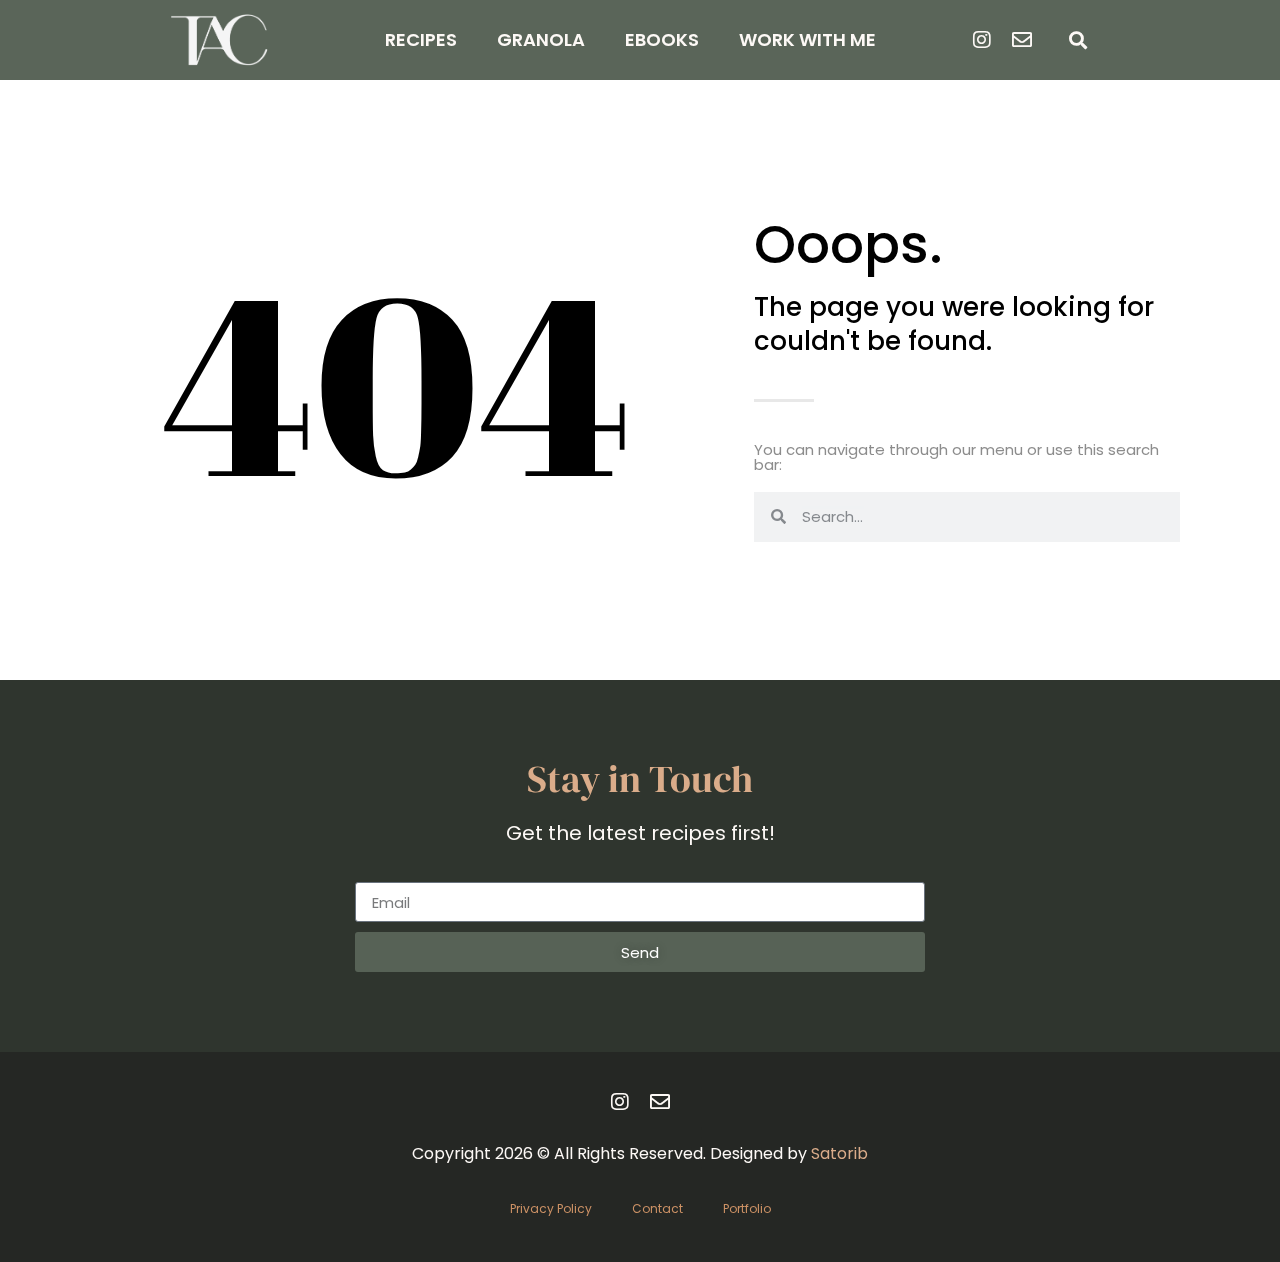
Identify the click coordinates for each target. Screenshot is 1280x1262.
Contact (657, 1208)
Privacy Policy (551, 1208)
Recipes (421, 40)
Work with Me (807, 40)
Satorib (839, 1153)
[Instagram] (982, 40)
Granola (541, 40)
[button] (1078, 40)
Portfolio (747, 1208)
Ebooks (662, 40)
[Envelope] (1022, 40)
